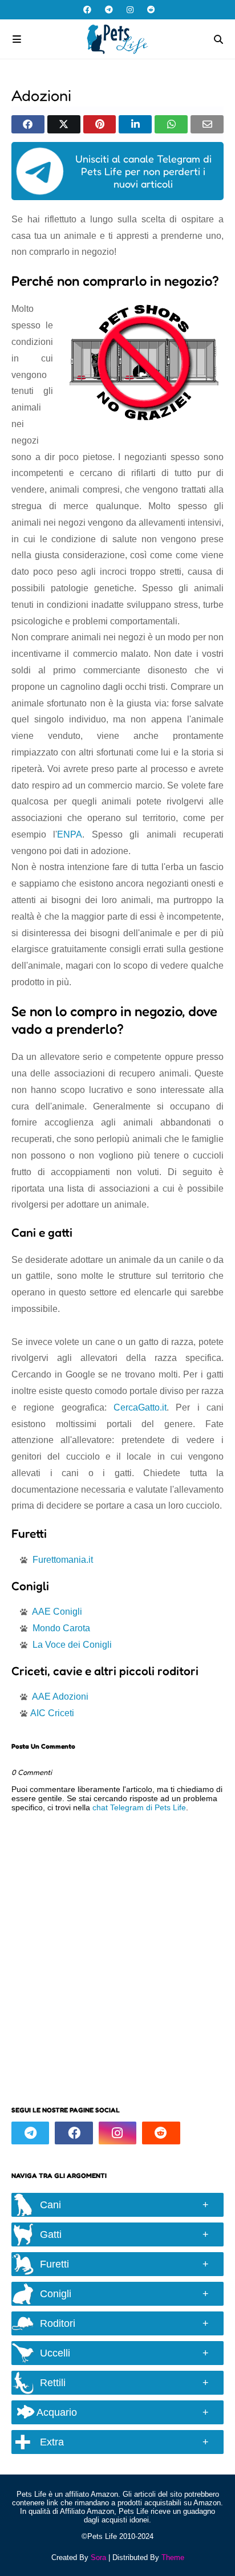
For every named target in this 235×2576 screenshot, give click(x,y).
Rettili (53, 2383)
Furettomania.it (63, 1560)
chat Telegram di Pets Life (139, 1807)
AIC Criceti (52, 1713)
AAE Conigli (57, 1612)
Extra (52, 2442)
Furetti (54, 2264)
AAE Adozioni (60, 1697)
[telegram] (109, 10)
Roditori (58, 2323)
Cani (50, 2205)
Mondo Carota (61, 1628)
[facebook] (87, 10)
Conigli (56, 2294)
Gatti (51, 2234)
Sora (98, 2557)
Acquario (56, 2412)
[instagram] (130, 10)
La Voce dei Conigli (72, 1645)
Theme (173, 2557)
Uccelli (55, 2353)
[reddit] (150, 10)
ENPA (70, 834)
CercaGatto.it (140, 1407)
